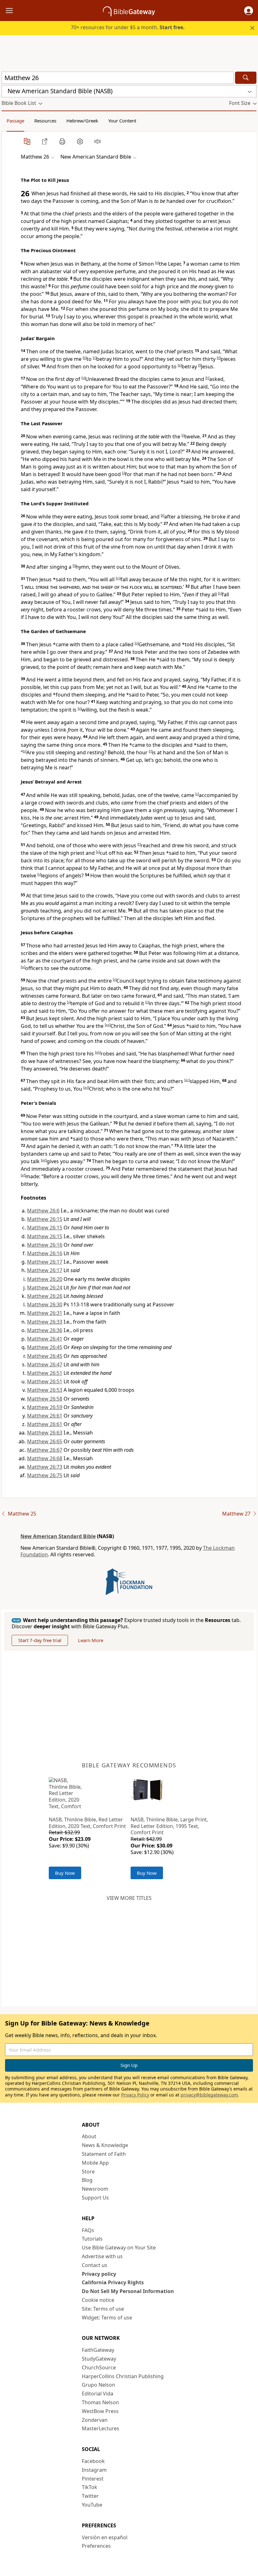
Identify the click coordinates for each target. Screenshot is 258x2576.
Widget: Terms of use (107, 2318)
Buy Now (65, 1873)
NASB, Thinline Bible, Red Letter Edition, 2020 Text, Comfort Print (87, 1823)
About (89, 2136)
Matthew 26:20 (45, 1279)
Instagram (94, 2470)
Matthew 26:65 (45, 1441)
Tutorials (92, 2239)
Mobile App (95, 2163)
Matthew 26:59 (45, 1407)
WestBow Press (100, 2411)
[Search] (246, 78)
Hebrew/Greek (82, 121)
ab (98, 1052)
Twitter (90, 2496)
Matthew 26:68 (45, 1458)
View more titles (129, 1898)
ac (187, 1080)
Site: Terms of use (103, 2309)
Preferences (96, 2546)
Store (88, 2172)
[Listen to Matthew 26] (98, 141)
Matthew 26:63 (45, 1433)
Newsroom (95, 2189)
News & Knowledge (105, 2145)
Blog (87, 2180)
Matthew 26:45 (45, 1347)
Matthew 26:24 (45, 1288)
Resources (45, 121)
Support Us (95, 2198)
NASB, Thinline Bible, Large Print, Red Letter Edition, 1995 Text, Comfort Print (169, 1826)
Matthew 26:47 (45, 1364)
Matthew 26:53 (45, 1390)
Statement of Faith (104, 2154)
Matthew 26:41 (45, 1339)
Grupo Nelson (98, 2385)
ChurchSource (99, 2367)
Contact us (95, 2265)
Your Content (122, 121)
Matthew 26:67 (45, 1450)
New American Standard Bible (58, 1536)
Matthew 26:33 (45, 1322)
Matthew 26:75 (45, 1475)
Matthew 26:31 (45, 1313)
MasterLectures (101, 2428)
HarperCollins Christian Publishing (123, 2376)
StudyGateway (99, 2359)
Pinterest (93, 2479)
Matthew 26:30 (45, 1304)
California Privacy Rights (113, 2282)
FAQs (88, 2230)
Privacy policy (99, 2274)
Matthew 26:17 (45, 1262)
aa (108, 1025)
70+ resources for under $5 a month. (128, 27)
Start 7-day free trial (40, 1640)
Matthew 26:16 (45, 1245)
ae (44, 1160)
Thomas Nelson (100, 2402)
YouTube (92, 2505)
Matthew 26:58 (45, 1399)
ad (86, 1087)
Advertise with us (102, 2256)
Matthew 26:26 (45, 1296)
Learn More (91, 1640)
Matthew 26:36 (45, 1330)
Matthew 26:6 (43, 1211)
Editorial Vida (98, 2394)
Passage (15, 121)
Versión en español (105, 2537)
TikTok (90, 2487)
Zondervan (95, 2420)
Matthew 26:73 (45, 1467)
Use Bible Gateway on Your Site (119, 2248)
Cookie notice (98, 2300)
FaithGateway (98, 2350)
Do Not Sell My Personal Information (128, 2291)
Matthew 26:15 (45, 1219)
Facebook (93, 2461)
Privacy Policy (135, 2095)
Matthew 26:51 (45, 1373)
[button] (249, 11)
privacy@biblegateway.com (209, 2095)
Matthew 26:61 (45, 1416)
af (23, 1175)
